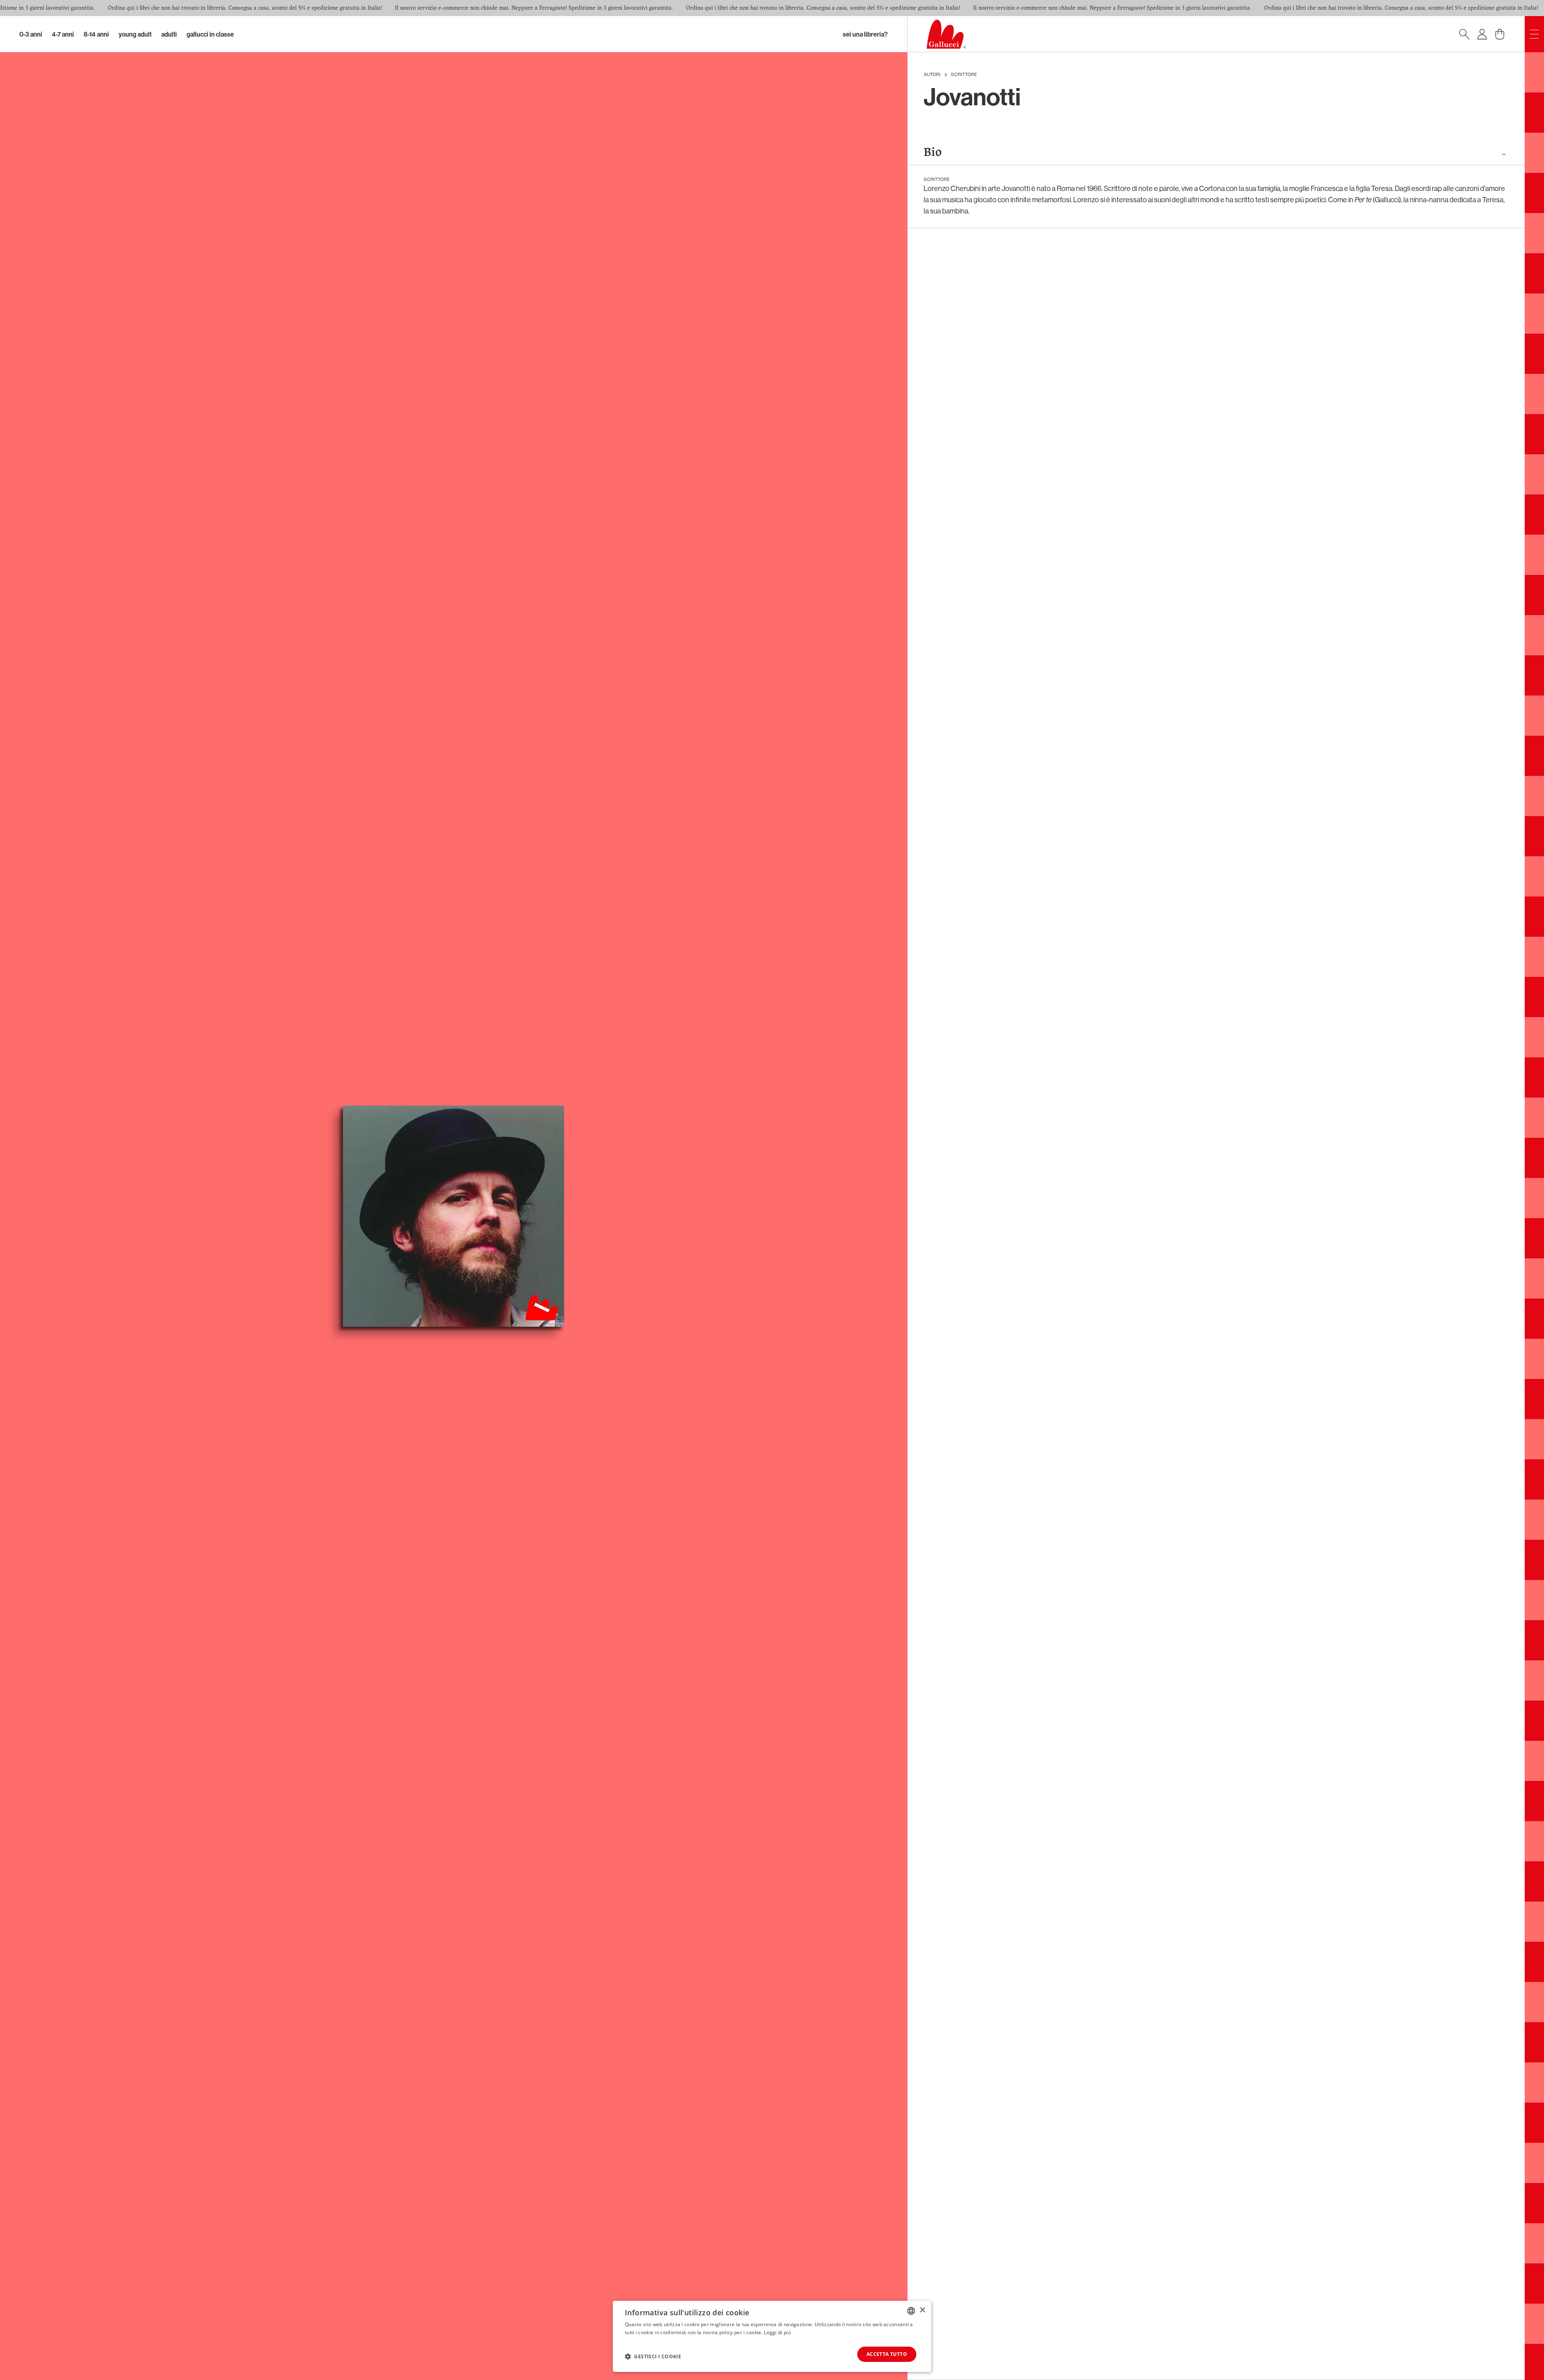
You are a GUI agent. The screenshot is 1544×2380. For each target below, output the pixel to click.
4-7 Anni (63, 34)
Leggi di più (777, 2332)
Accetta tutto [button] (887, 2354)
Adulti (169, 34)
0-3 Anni (31, 34)
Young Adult (135, 34)
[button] (653, 2356)
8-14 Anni (96, 34)
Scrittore (964, 75)
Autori (932, 75)
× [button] (922, 2310)
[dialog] (772, 2336)
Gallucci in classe (210, 34)
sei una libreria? (865, 34)
